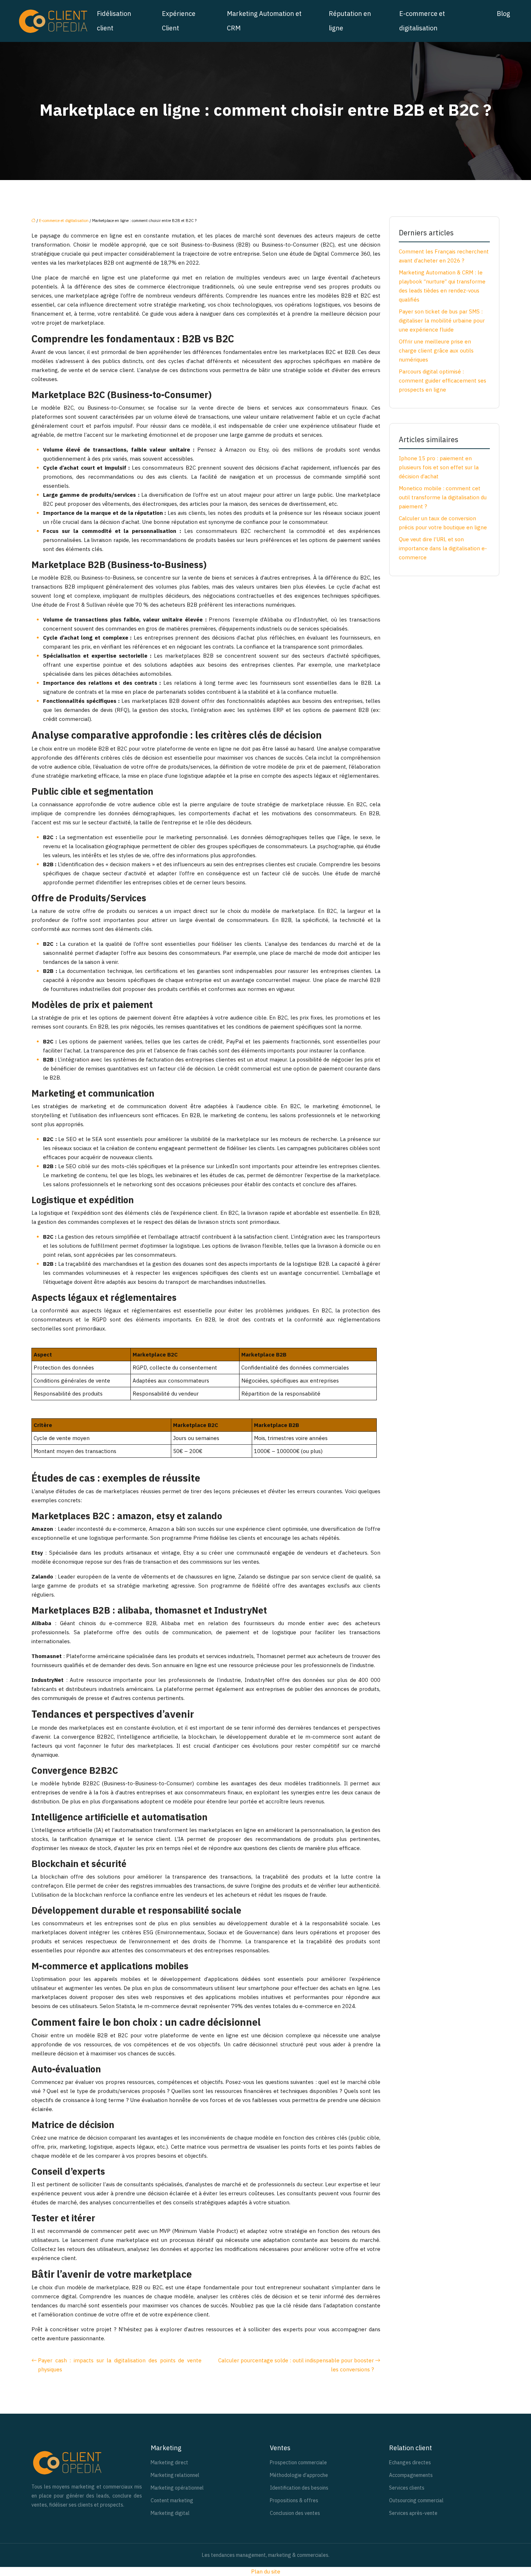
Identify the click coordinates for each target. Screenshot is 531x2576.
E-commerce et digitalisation (422, 21)
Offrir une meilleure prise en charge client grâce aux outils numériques (436, 351)
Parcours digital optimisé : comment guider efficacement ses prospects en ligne (442, 381)
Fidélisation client (114, 21)
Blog (503, 14)
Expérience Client (179, 21)
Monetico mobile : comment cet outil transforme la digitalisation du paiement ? (443, 497)
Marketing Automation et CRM (264, 21)
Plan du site (266, 2571)
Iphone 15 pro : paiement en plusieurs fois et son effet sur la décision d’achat (439, 467)
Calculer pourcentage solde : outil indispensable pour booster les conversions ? (296, 2365)
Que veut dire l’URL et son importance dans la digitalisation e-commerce (443, 548)
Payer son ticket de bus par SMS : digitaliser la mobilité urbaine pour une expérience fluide (442, 321)
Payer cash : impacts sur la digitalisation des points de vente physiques (120, 2365)
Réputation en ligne (350, 21)
